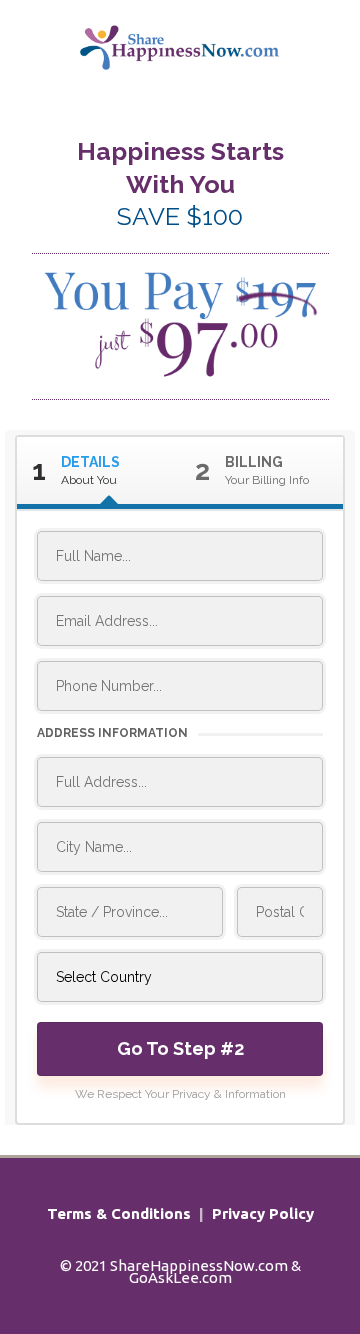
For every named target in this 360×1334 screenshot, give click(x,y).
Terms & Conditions (119, 1213)
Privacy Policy (263, 1213)
